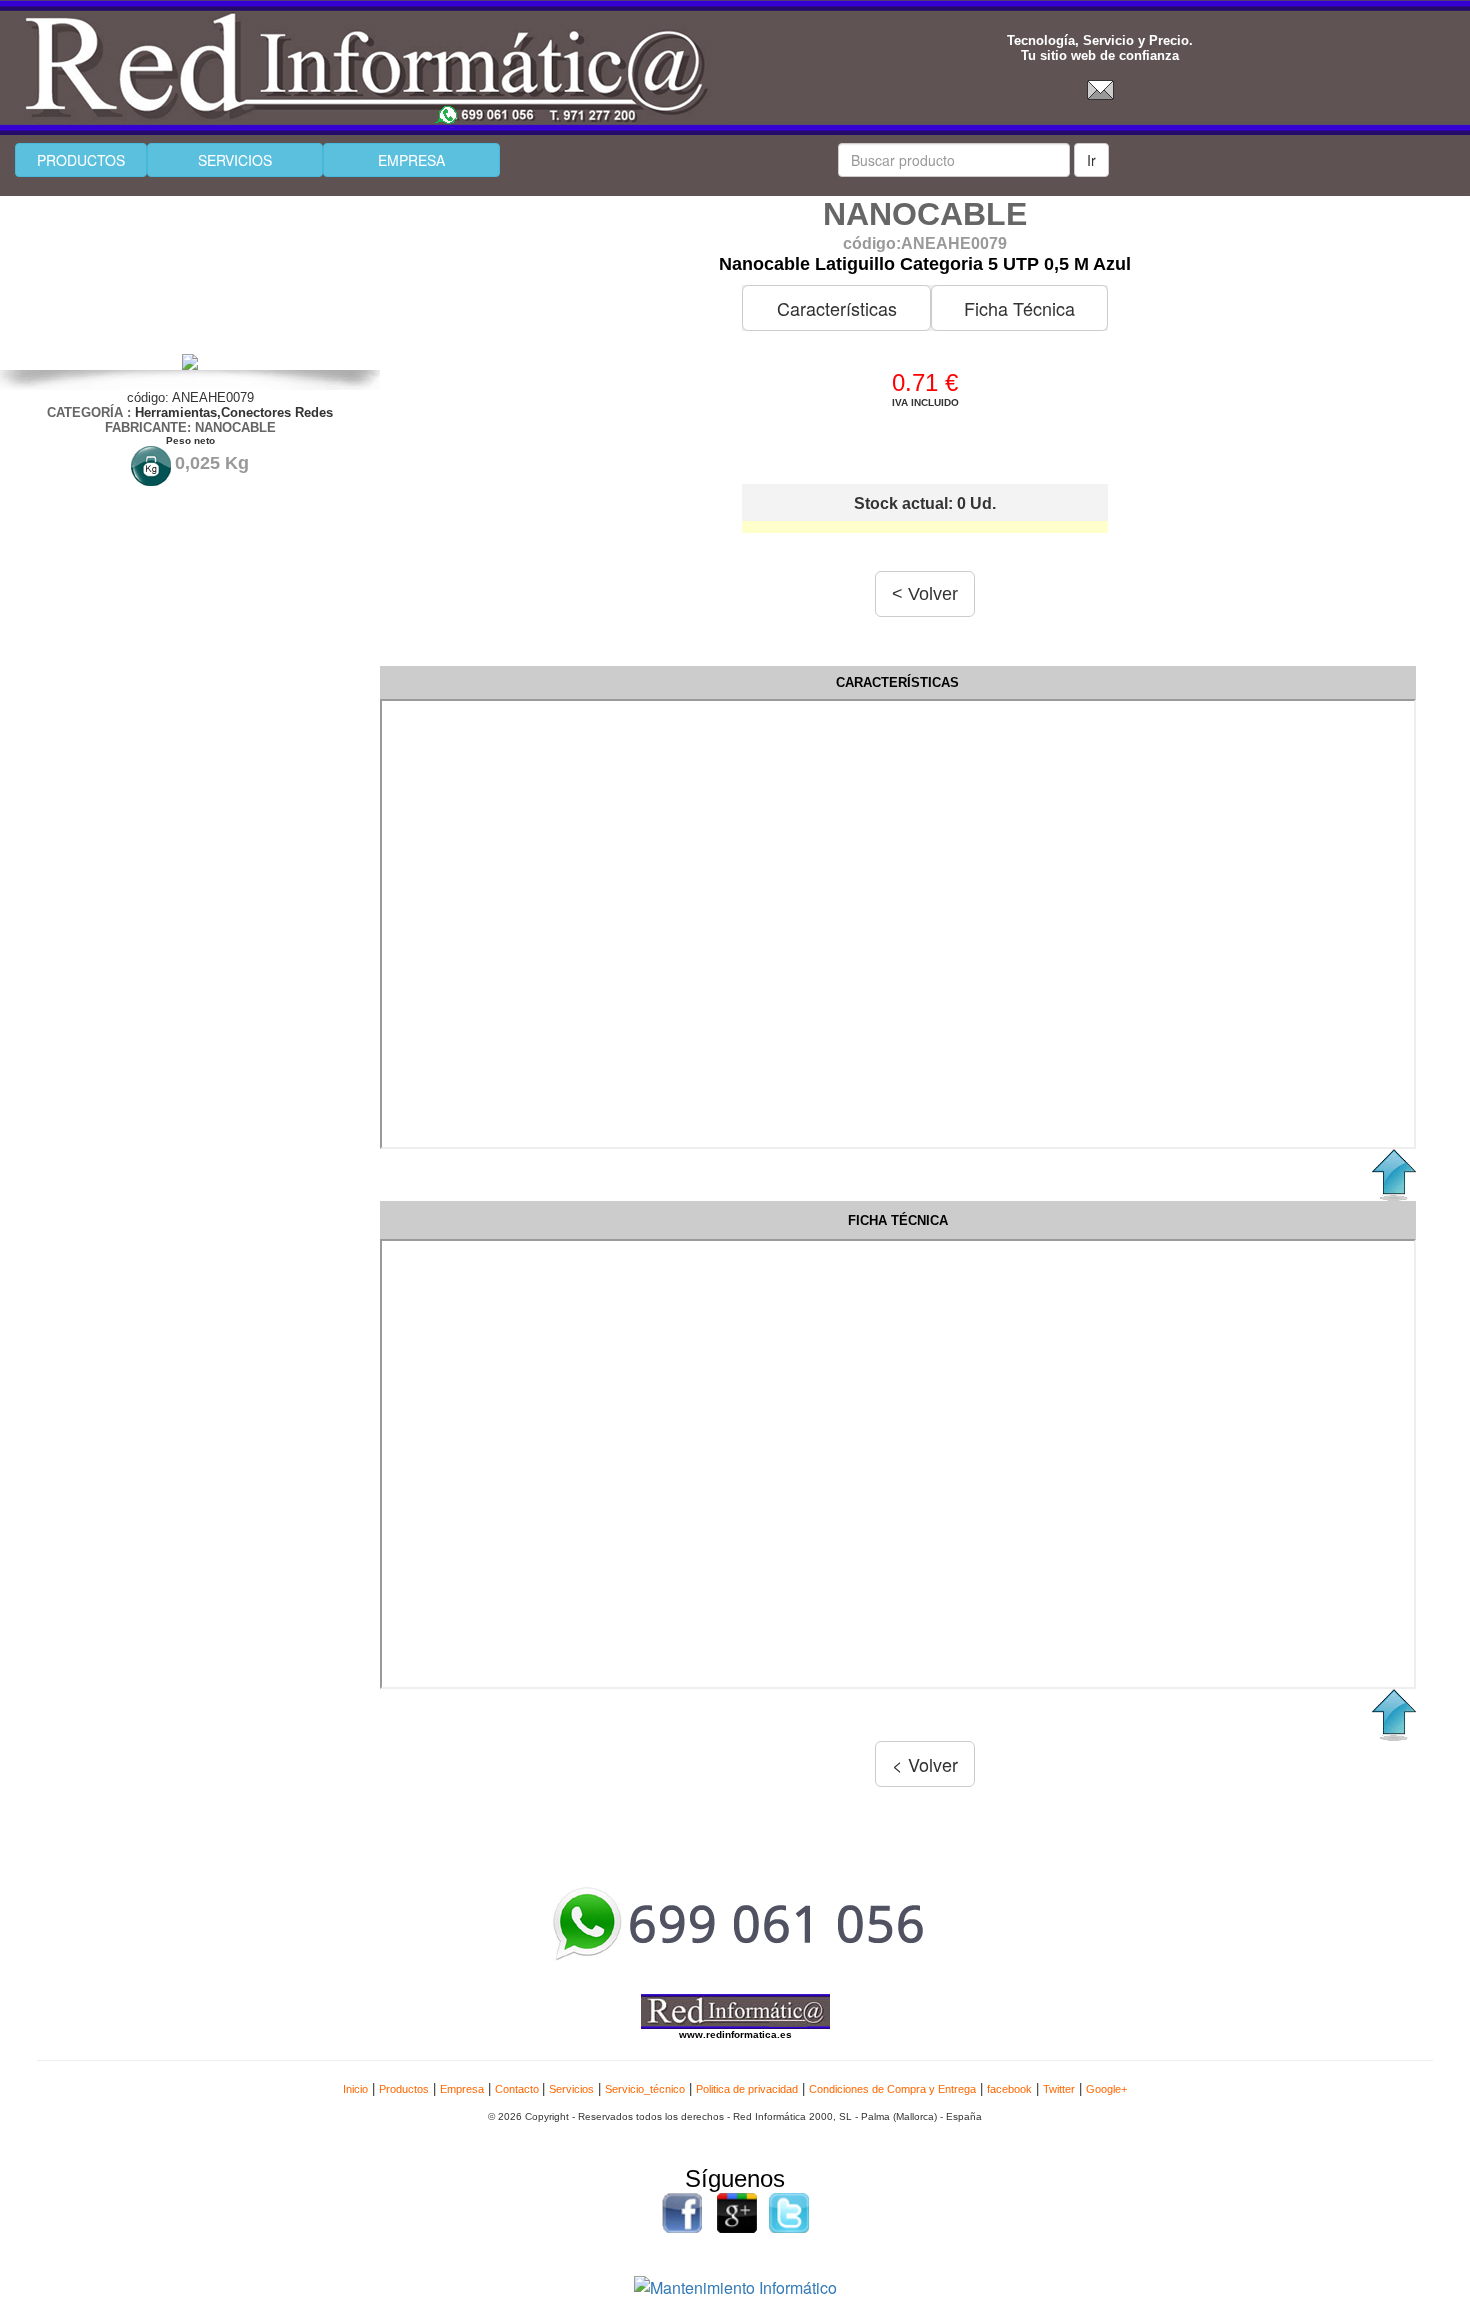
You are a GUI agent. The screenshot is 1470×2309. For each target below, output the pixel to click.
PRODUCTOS (81, 160)
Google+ (1106, 2089)
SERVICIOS (235, 160)
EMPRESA (411, 160)
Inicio (355, 2089)
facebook (1009, 2089)
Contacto (518, 2089)
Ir (1091, 160)
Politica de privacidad (747, 2089)
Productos (404, 2089)
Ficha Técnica (1019, 308)
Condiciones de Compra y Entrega (892, 2089)
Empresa (462, 2089)
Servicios (571, 2089)
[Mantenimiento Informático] (735, 2285)
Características (837, 308)
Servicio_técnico (645, 2089)
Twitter (1059, 2089)
